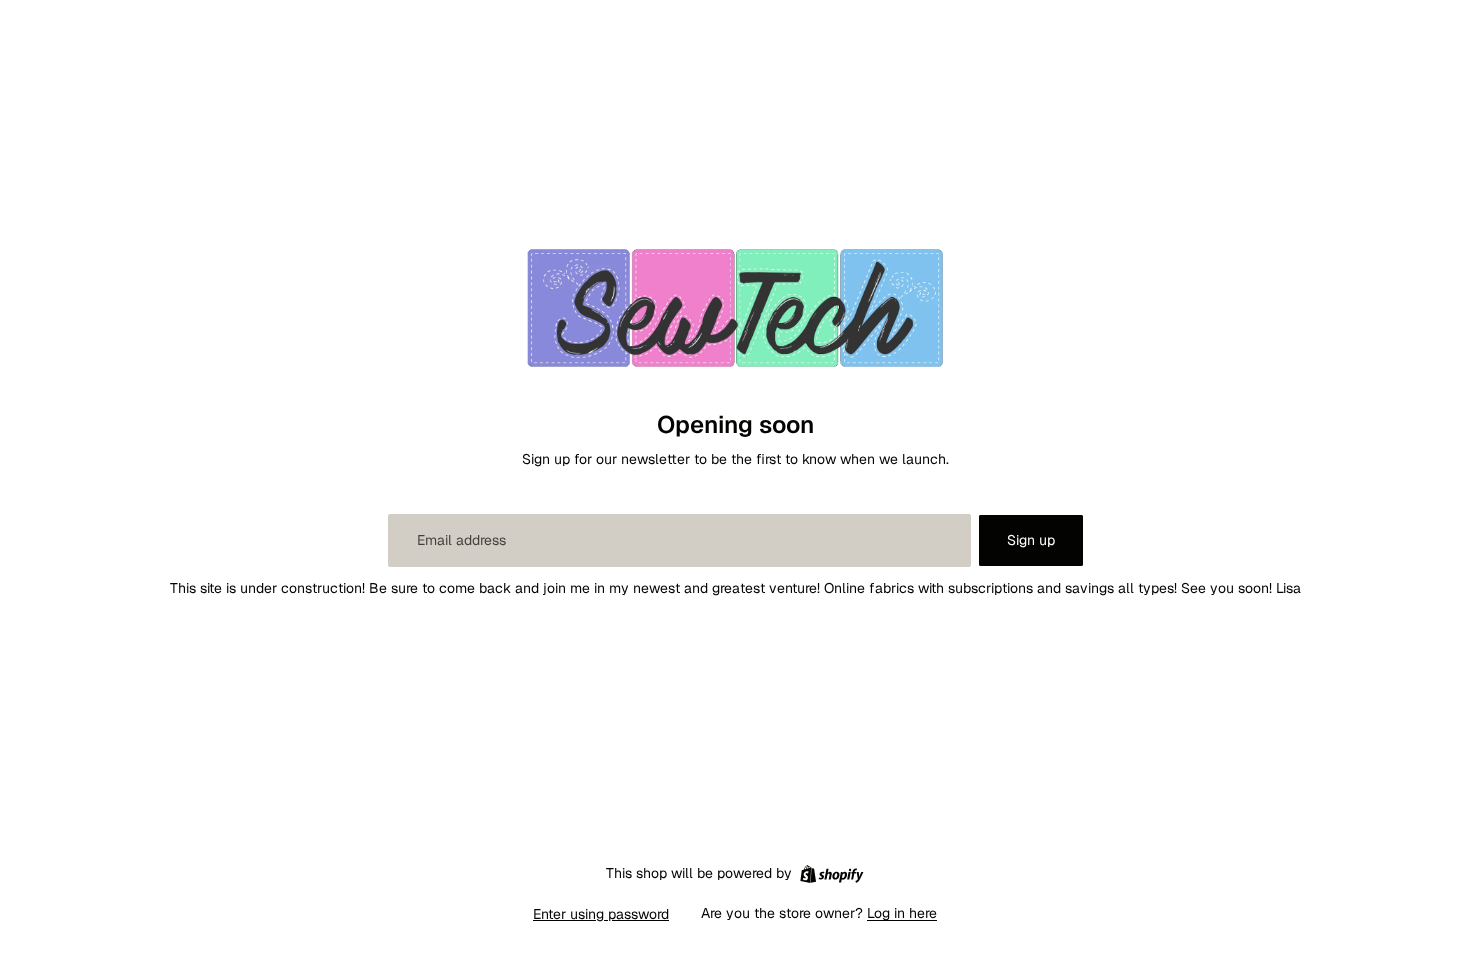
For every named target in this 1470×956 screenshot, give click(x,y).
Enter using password (601, 914)
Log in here (902, 913)
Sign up (1031, 540)
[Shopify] (831, 874)
